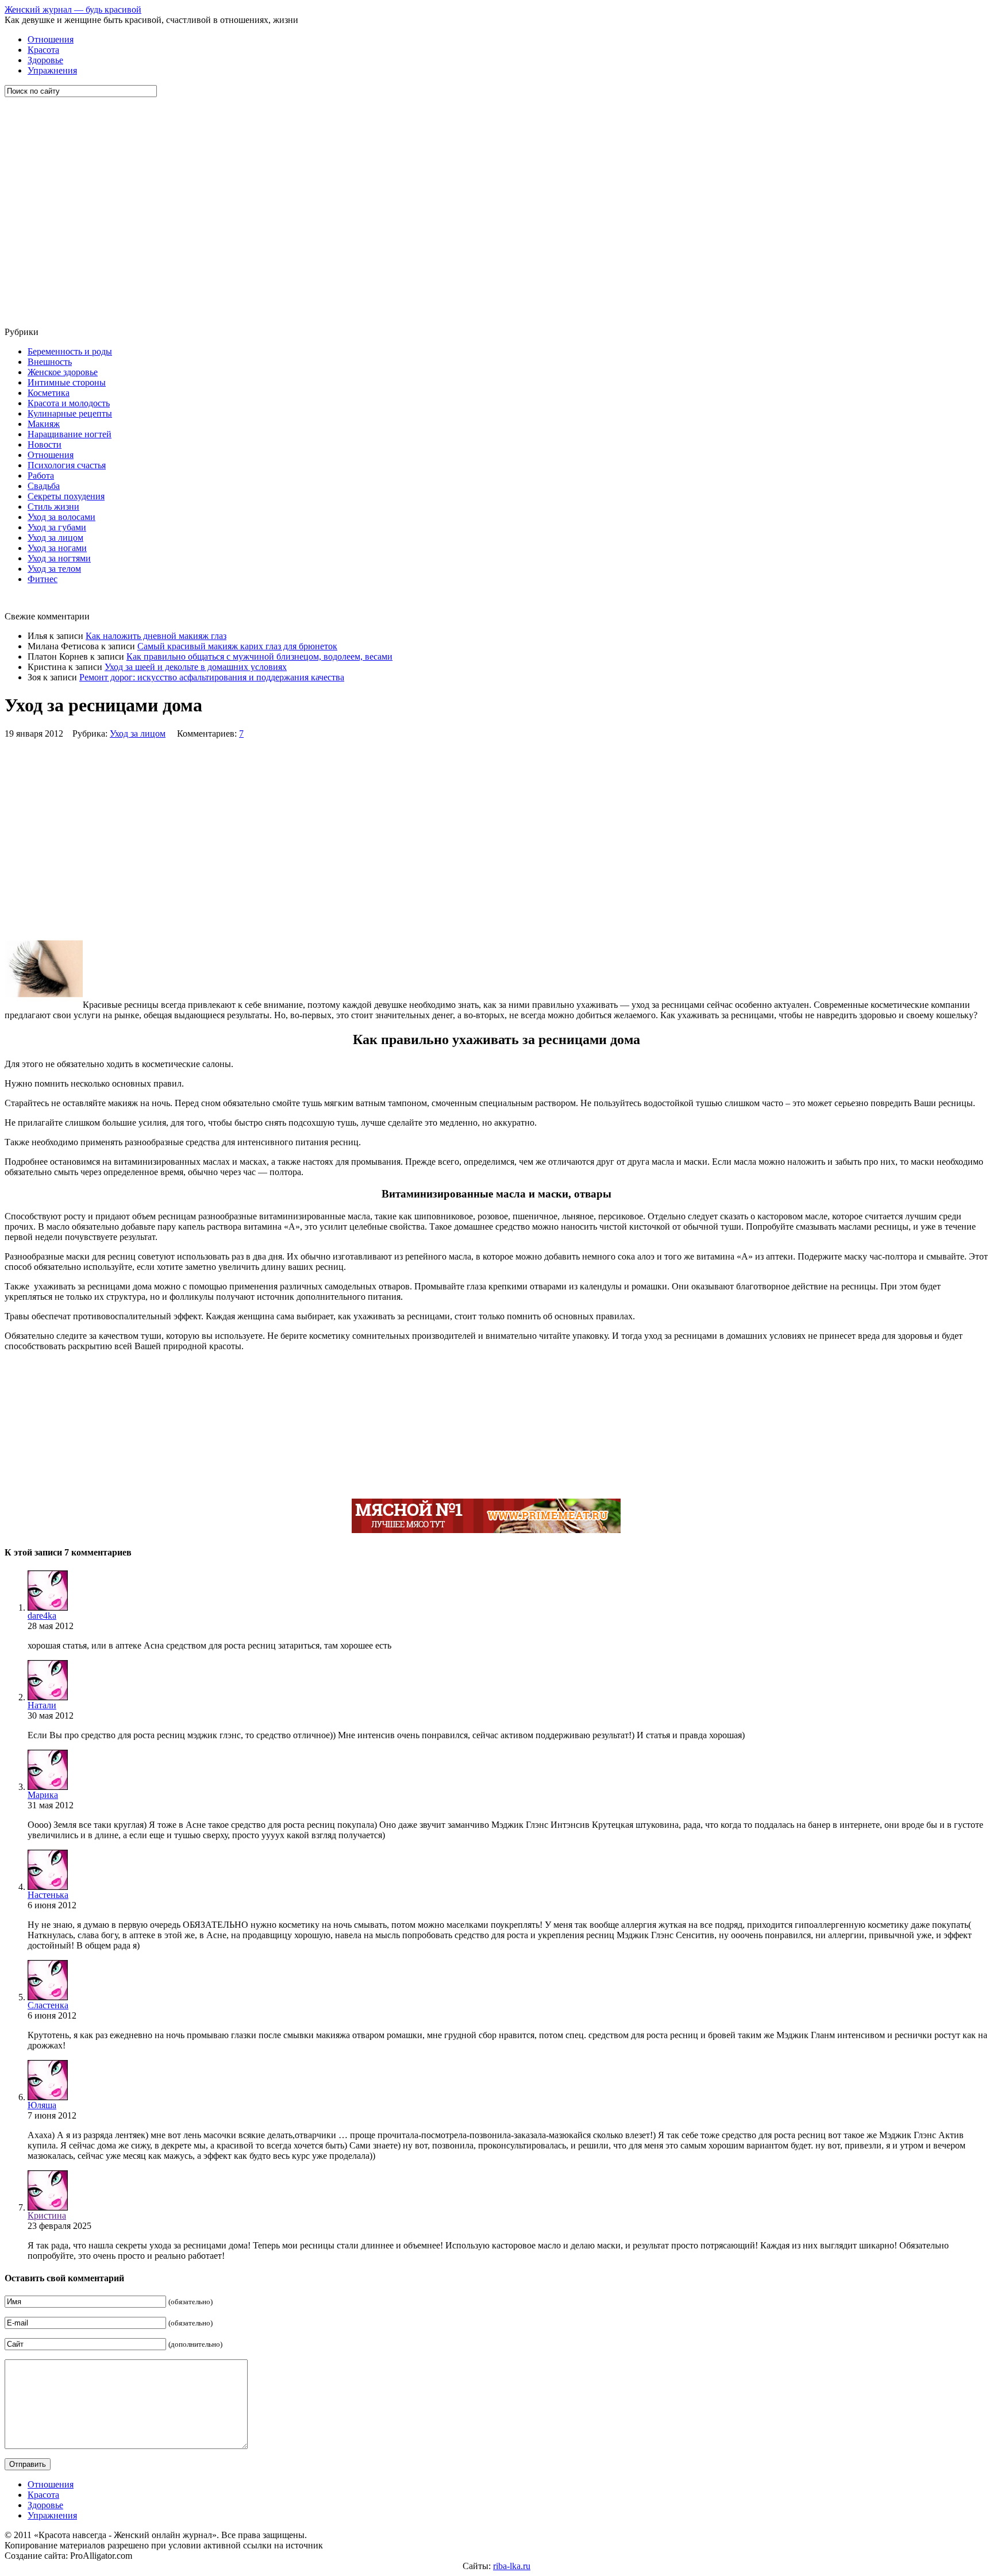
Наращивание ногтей (70, 434)
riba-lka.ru (512, 2566)
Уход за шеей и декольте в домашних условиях (196, 667)
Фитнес (43, 579)
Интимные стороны (67, 382)
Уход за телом (54, 569)
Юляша (42, 2105)
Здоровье (45, 60)
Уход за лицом (55, 538)
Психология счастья (67, 465)
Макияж (44, 424)
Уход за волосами (61, 517)
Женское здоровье (63, 372)
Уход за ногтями (59, 558)
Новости (45, 444)
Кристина (47, 2215)
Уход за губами (57, 527)
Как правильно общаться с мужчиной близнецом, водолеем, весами (259, 656)
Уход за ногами (57, 548)
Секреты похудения (66, 496)
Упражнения (52, 70)
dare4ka (42, 1616)
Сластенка (48, 2005)
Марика (43, 1795)
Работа (41, 475)
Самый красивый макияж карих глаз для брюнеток (237, 646)
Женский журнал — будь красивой (73, 9)
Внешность (50, 362)
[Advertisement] (74, 212)
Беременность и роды (70, 351)
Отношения (51, 39)
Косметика (49, 393)
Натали (42, 1705)
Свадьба (44, 486)
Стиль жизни (53, 507)
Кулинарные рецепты (70, 413)
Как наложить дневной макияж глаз (156, 636)
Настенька (48, 1895)
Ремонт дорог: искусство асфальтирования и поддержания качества (212, 677)
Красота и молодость (69, 403)
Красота (43, 50)
